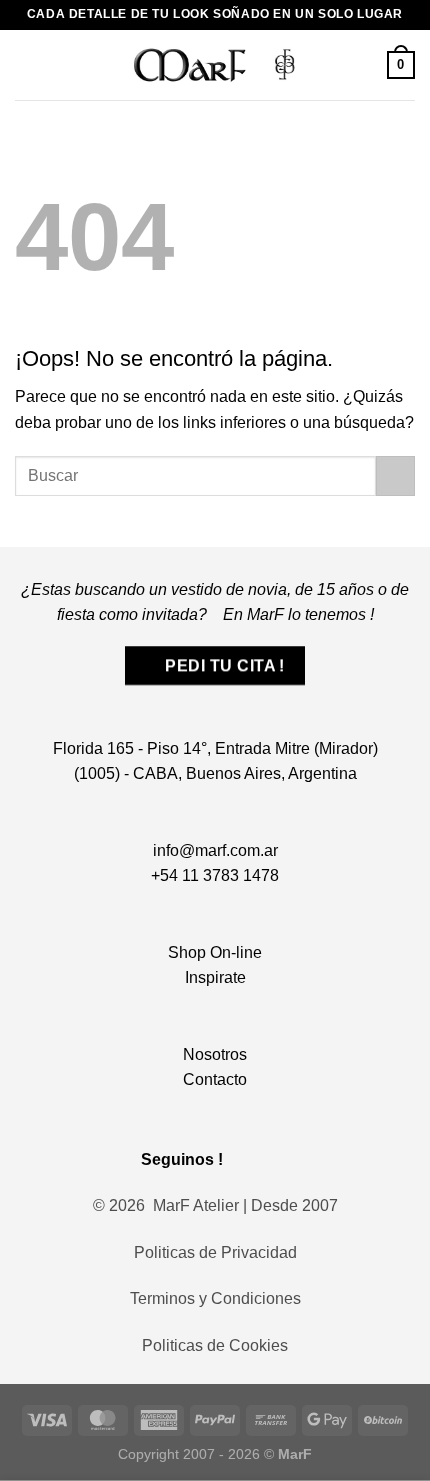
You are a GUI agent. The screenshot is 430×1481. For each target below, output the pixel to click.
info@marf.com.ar (215, 850)
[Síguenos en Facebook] (247, 1158)
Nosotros (215, 1054)
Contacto (215, 1079)
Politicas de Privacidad (215, 1252)
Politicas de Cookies (215, 1345)
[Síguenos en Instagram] (275, 1158)
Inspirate (215, 977)
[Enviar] (395, 475)
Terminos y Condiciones (215, 1298)
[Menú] (27, 64)
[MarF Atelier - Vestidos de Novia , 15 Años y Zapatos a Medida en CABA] (215, 64)
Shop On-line (215, 952)
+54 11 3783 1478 (215, 875)
